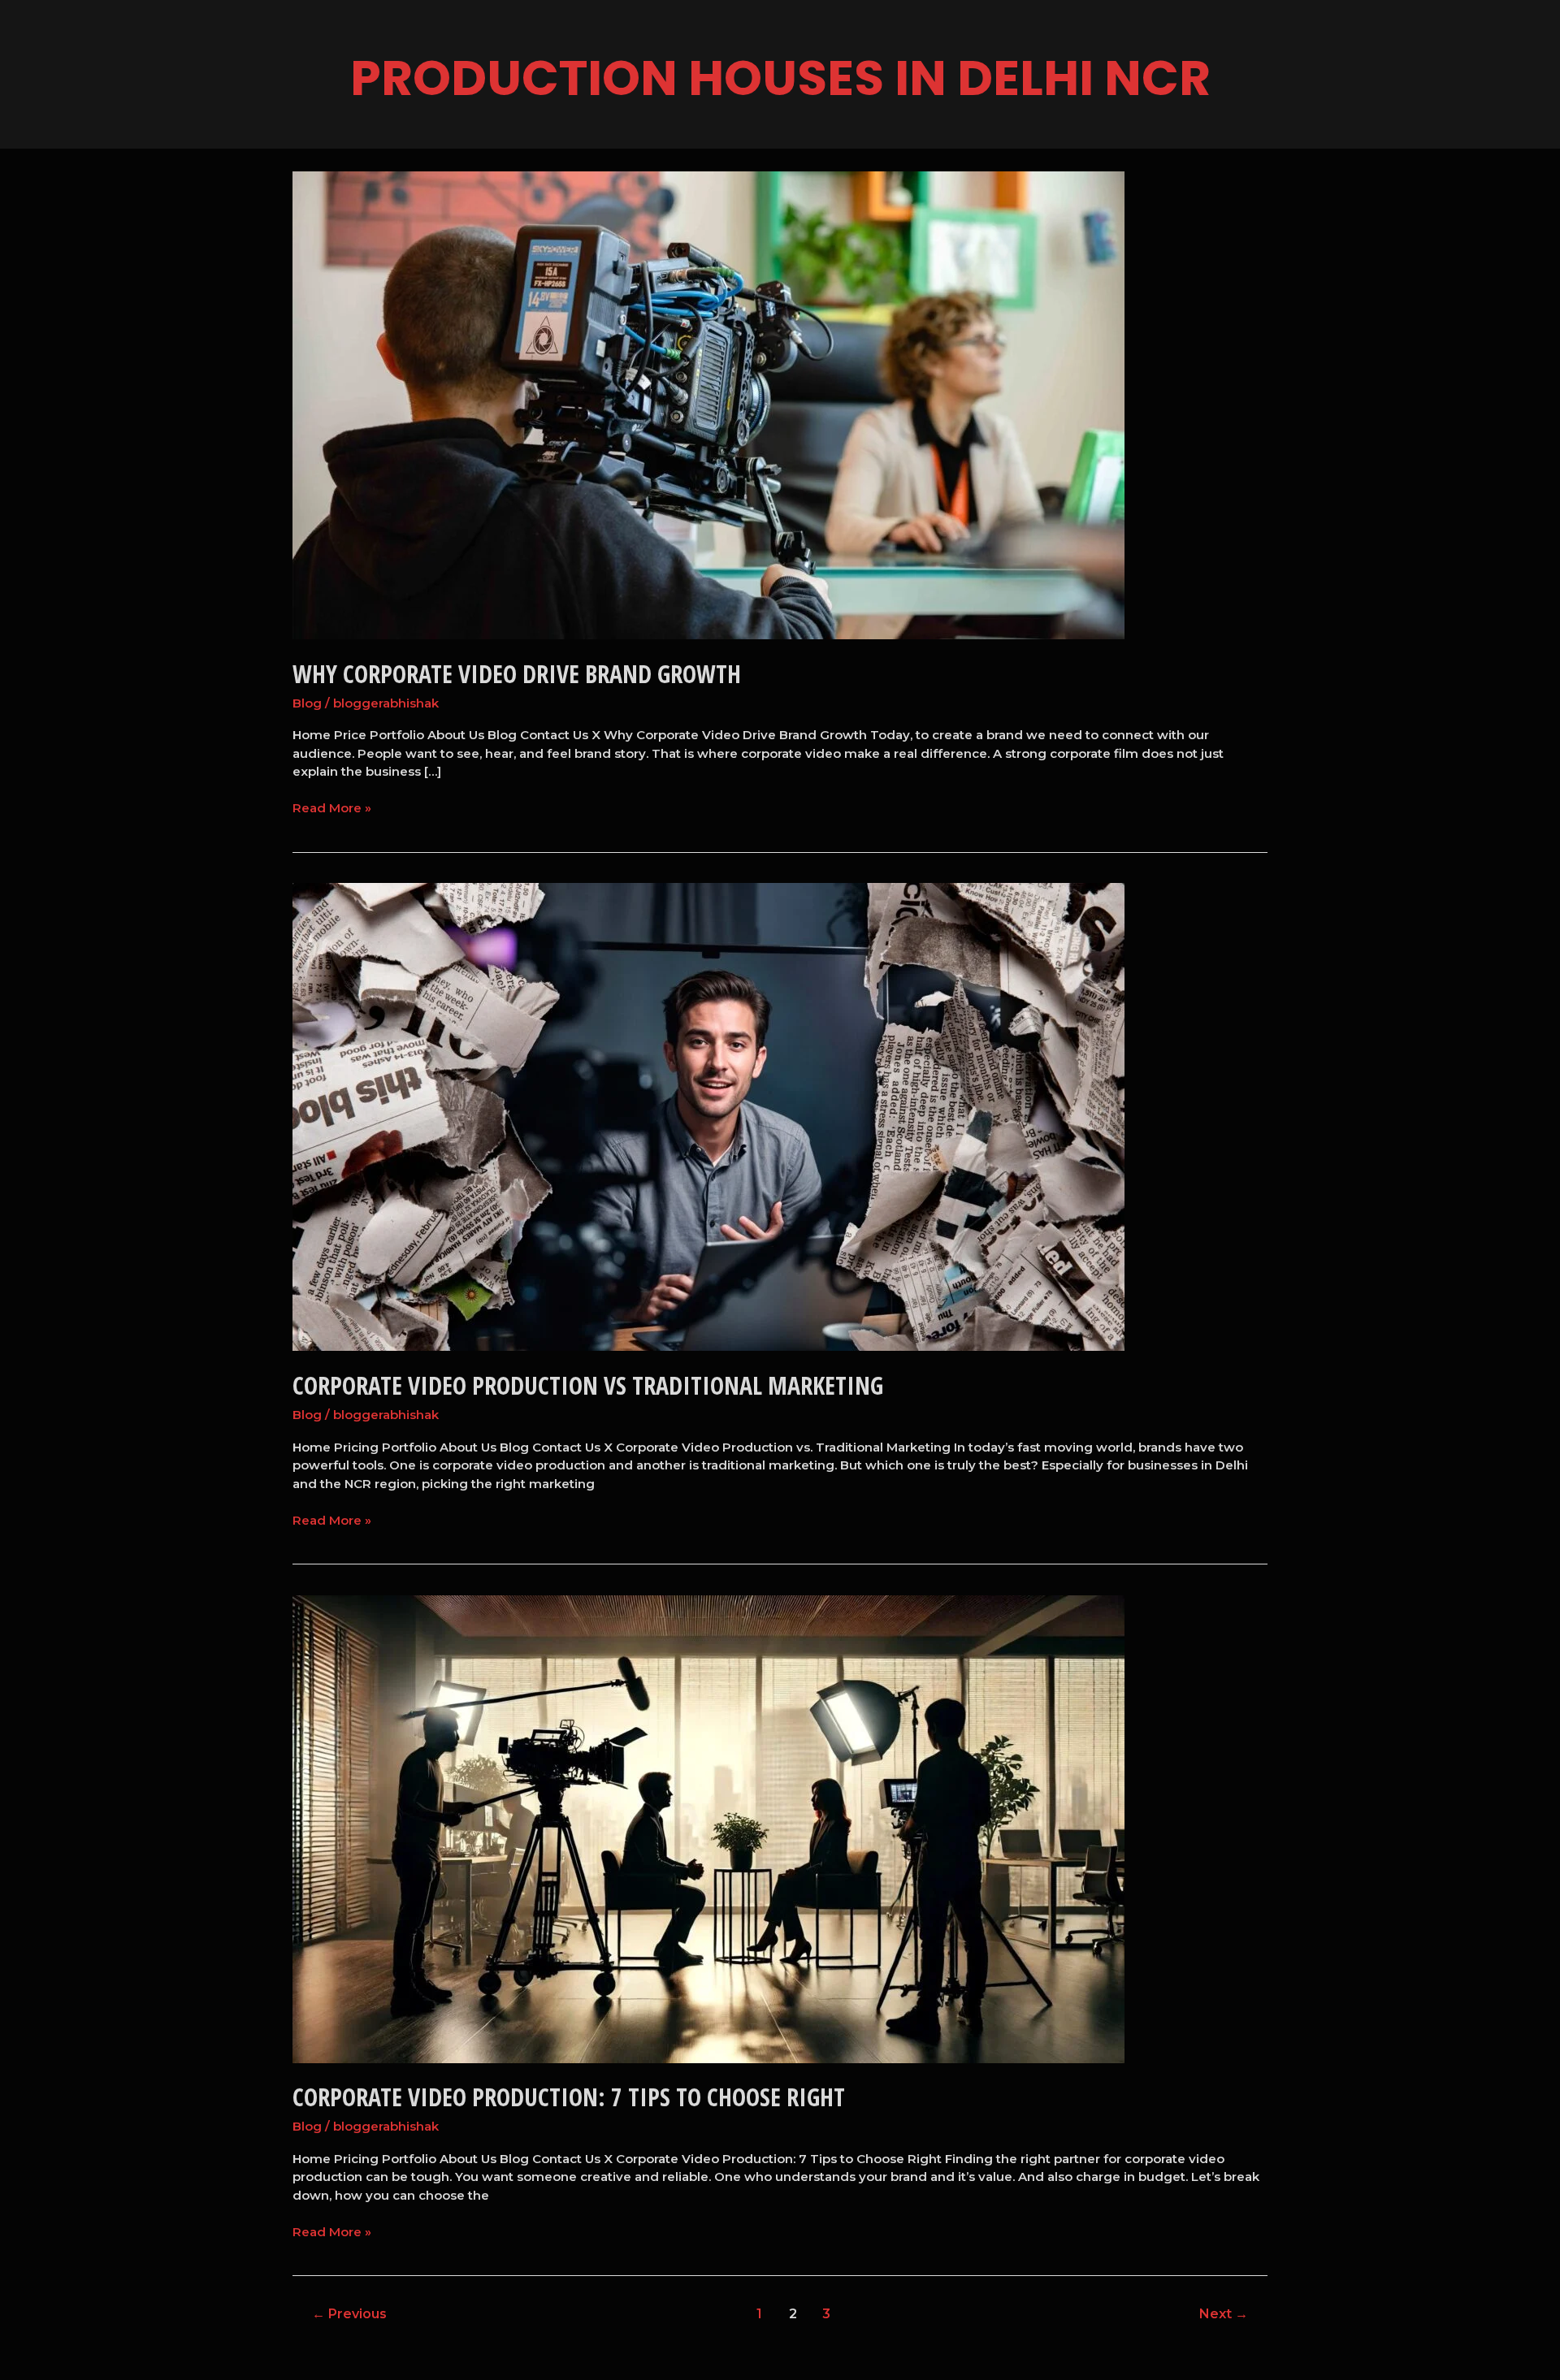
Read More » (332, 807)
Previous (349, 2314)
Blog (307, 703)
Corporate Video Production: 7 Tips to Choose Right (569, 2097)
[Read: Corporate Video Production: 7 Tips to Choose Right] (708, 1828)
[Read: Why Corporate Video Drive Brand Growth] (708, 404)
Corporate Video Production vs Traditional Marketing (588, 1385)
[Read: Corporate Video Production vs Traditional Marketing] (708, 1116)
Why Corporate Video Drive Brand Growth (517, 674)
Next (1224, 2314)
